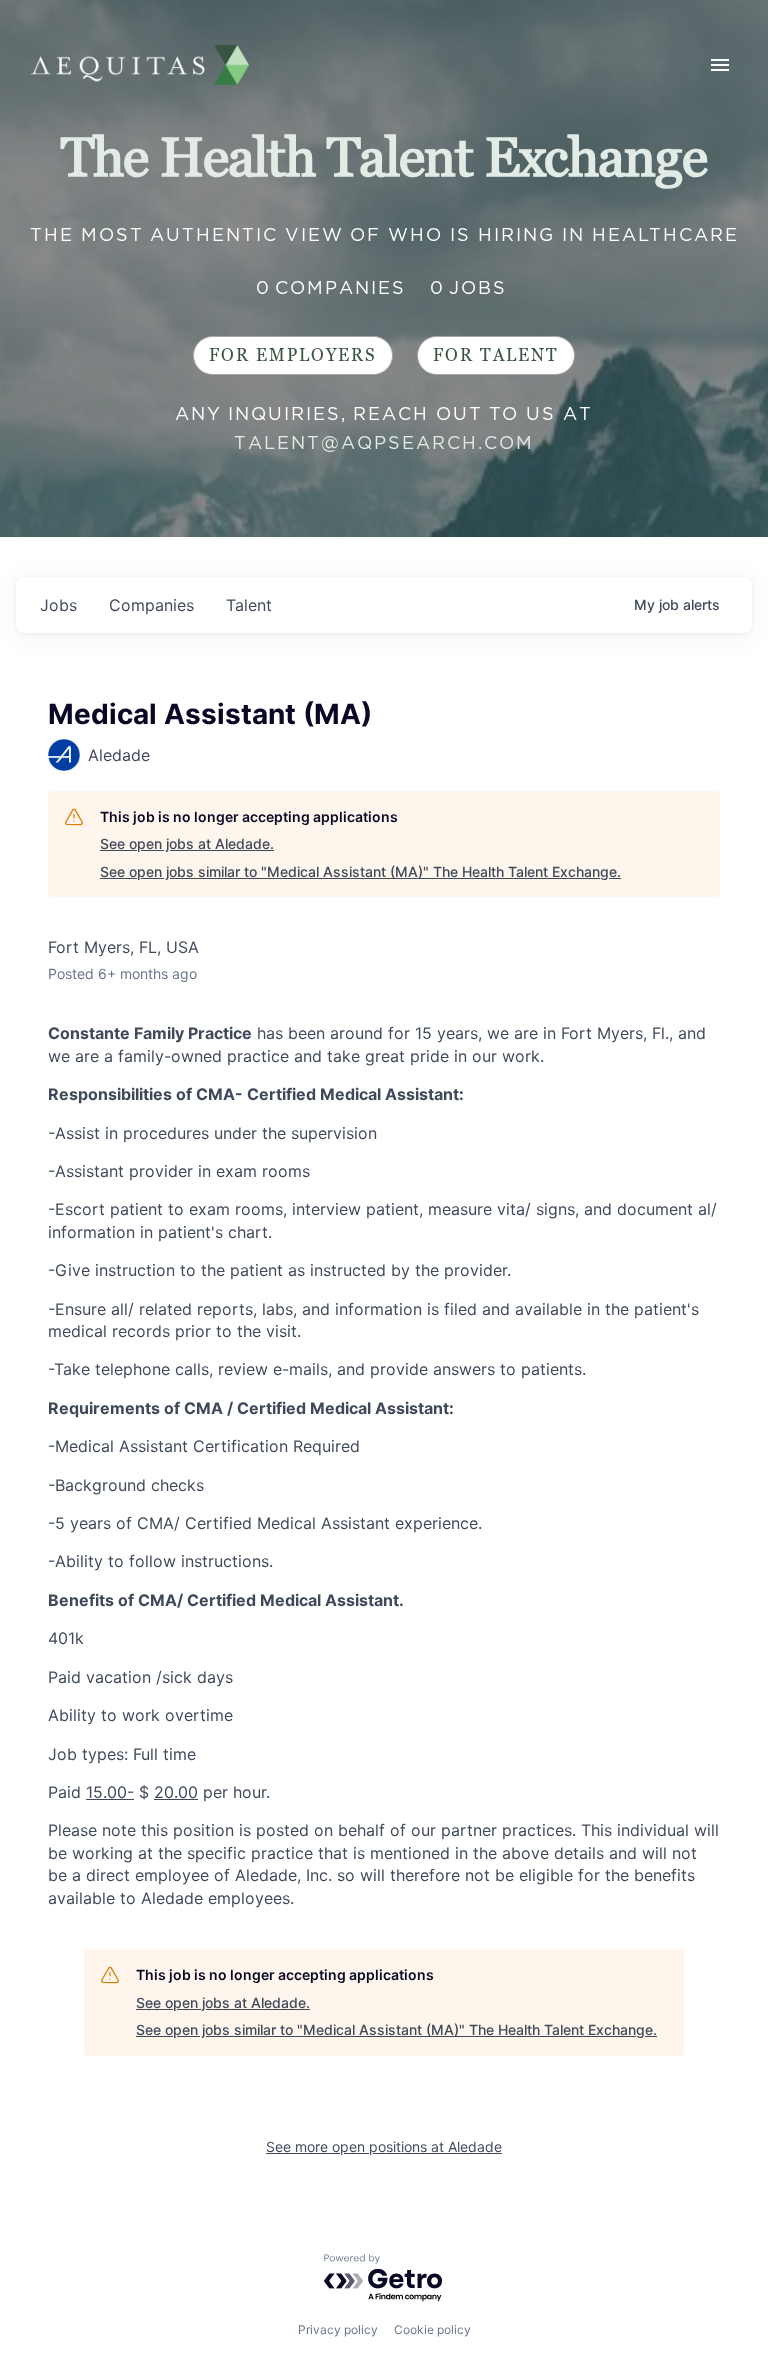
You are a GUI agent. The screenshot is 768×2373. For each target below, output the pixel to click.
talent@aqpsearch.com (384, 442)
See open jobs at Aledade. (187, 843)
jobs (58, 605)
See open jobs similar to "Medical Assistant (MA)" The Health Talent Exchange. (360, 871)
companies (151, 605)
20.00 (176, 1792)
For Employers (293, 355)
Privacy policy (338, 2329)
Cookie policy (432, 2329)
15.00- (110, 1792)
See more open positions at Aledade (384, 2146)
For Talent (496, 355)
